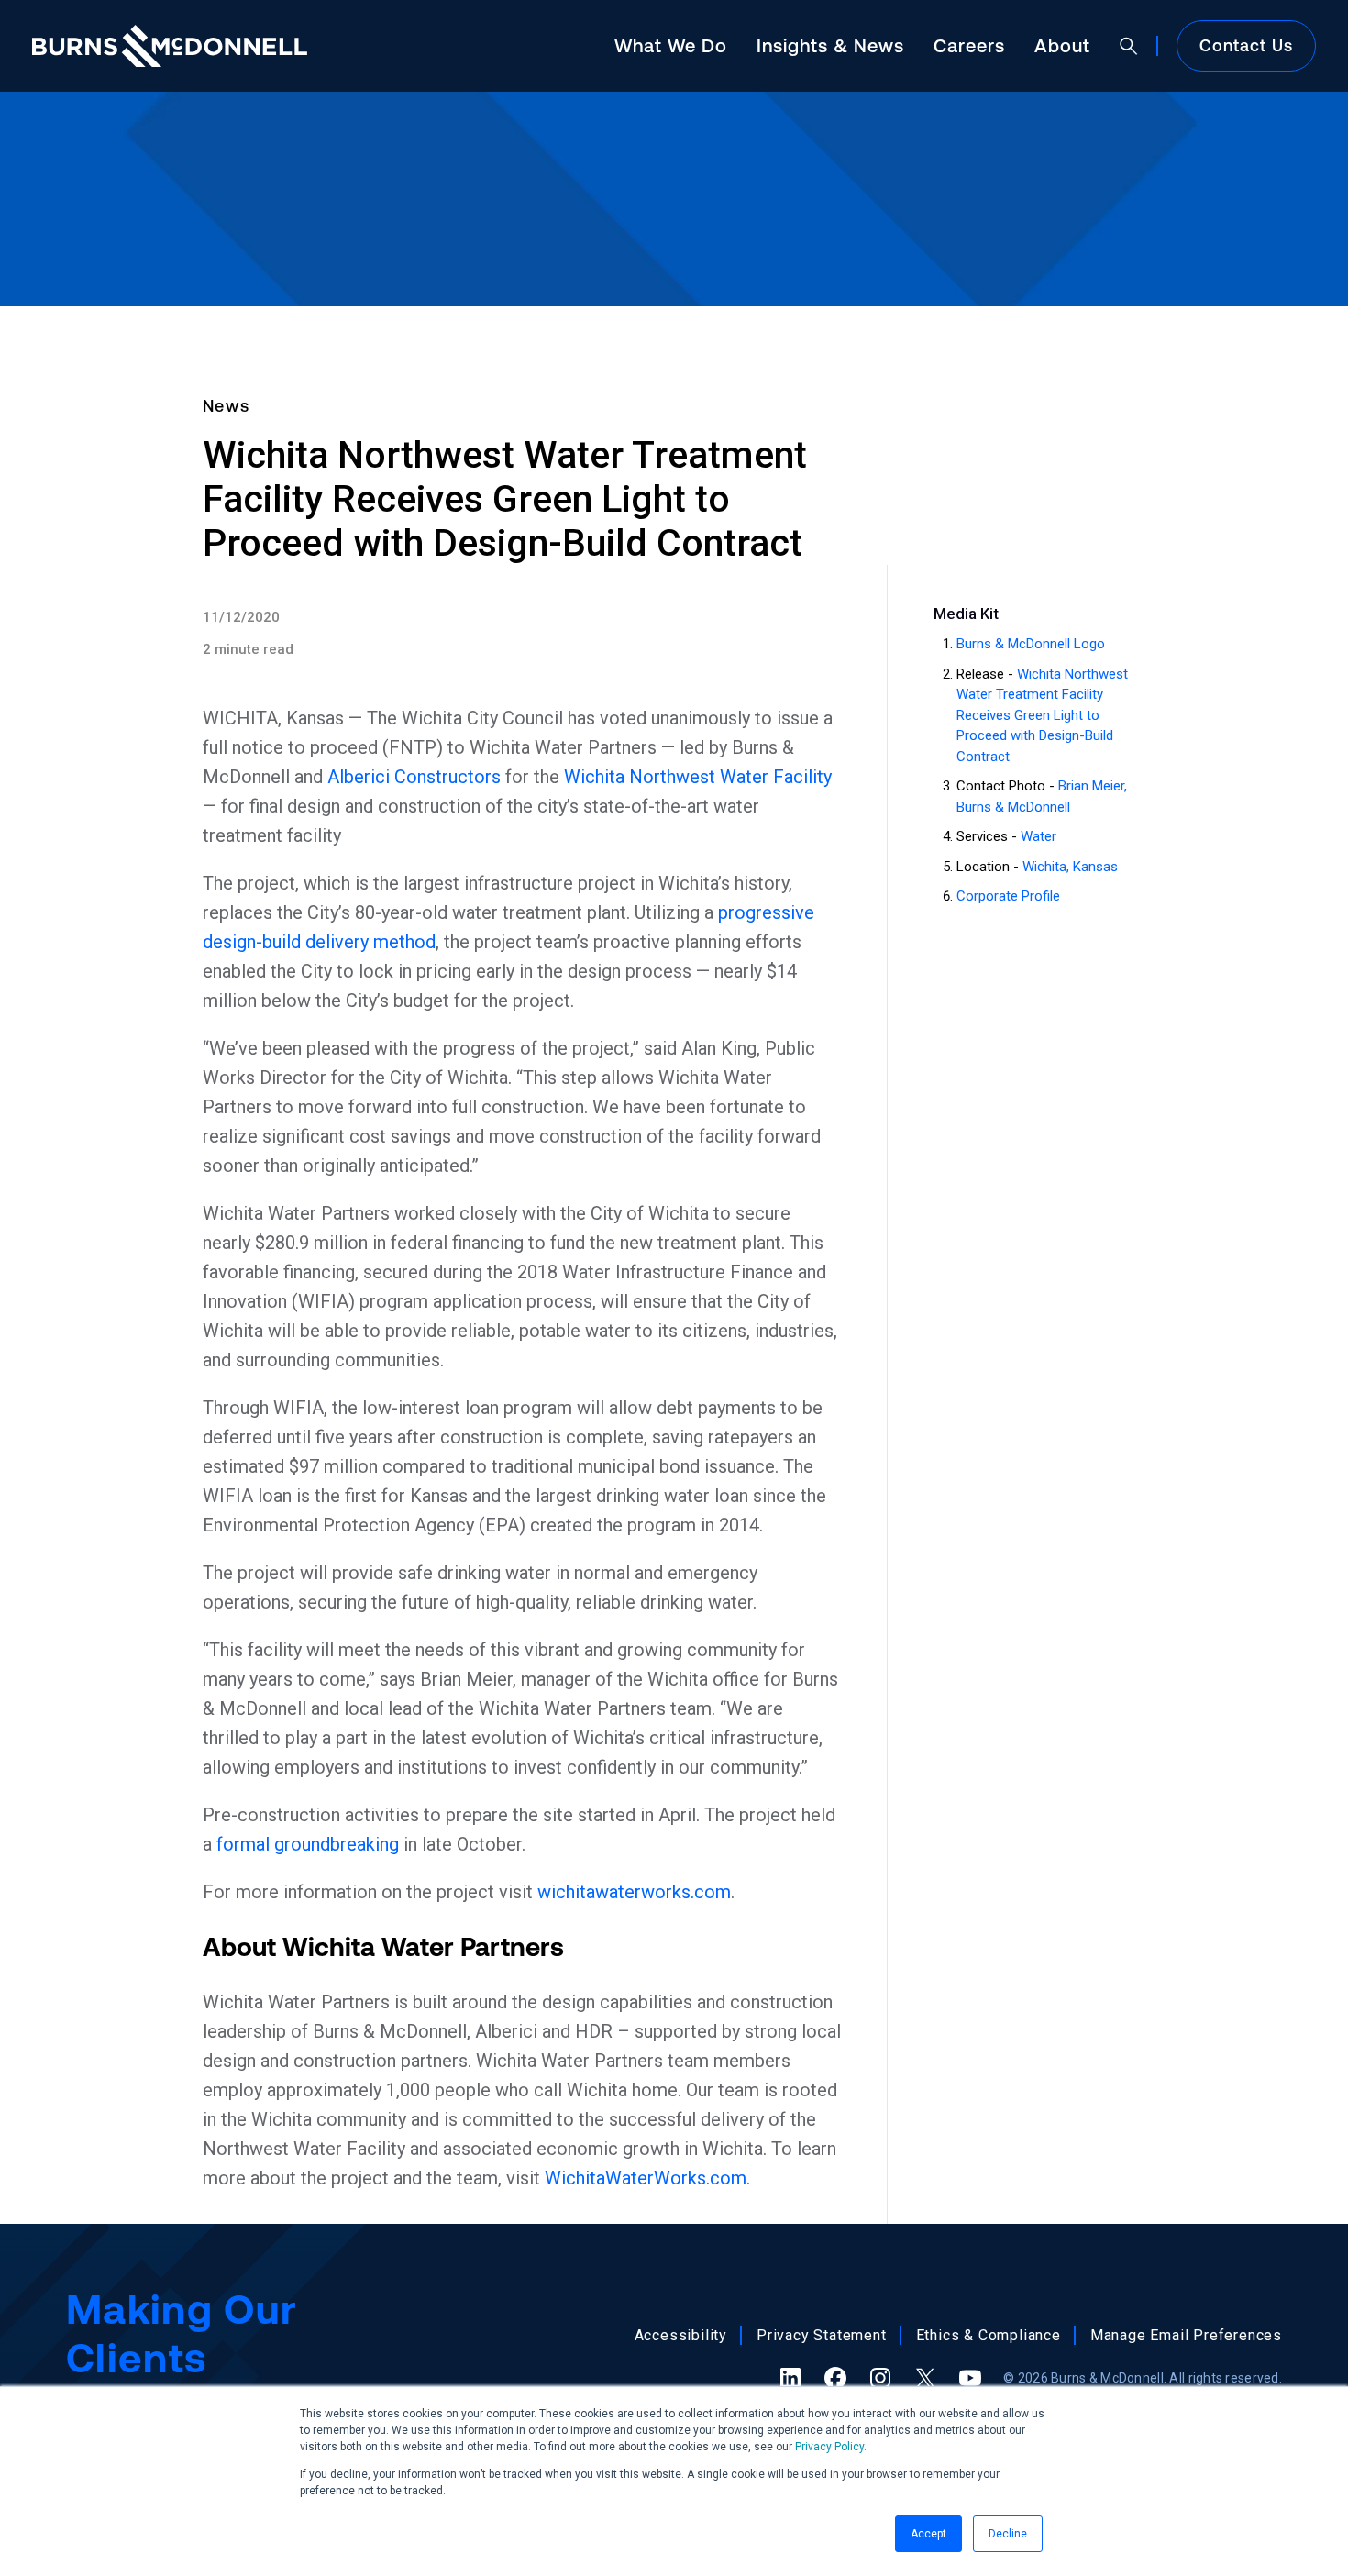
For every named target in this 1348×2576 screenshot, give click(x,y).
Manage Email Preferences (1186, 2335)
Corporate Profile (1008, 896)
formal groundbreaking (308, 1844)
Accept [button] (928, 2534)
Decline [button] (1008, 2534)
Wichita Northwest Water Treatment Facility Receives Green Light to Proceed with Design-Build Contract (1042, 715)
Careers (969, 45)
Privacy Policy (829, 2447)
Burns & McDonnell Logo (1031, 644)
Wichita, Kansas (1070, 867)
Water (1039, 836)
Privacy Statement (822, 2335)
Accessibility (681, 2335)
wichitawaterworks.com (634, 1892)
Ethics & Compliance (989, 2335)
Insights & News (830, 45)
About (1062, 45)
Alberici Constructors (414, 777)
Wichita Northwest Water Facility (698, 777)
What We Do (671, 45)
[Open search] (1129, 46)
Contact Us (1246, 45)
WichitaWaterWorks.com (646, 2178)
